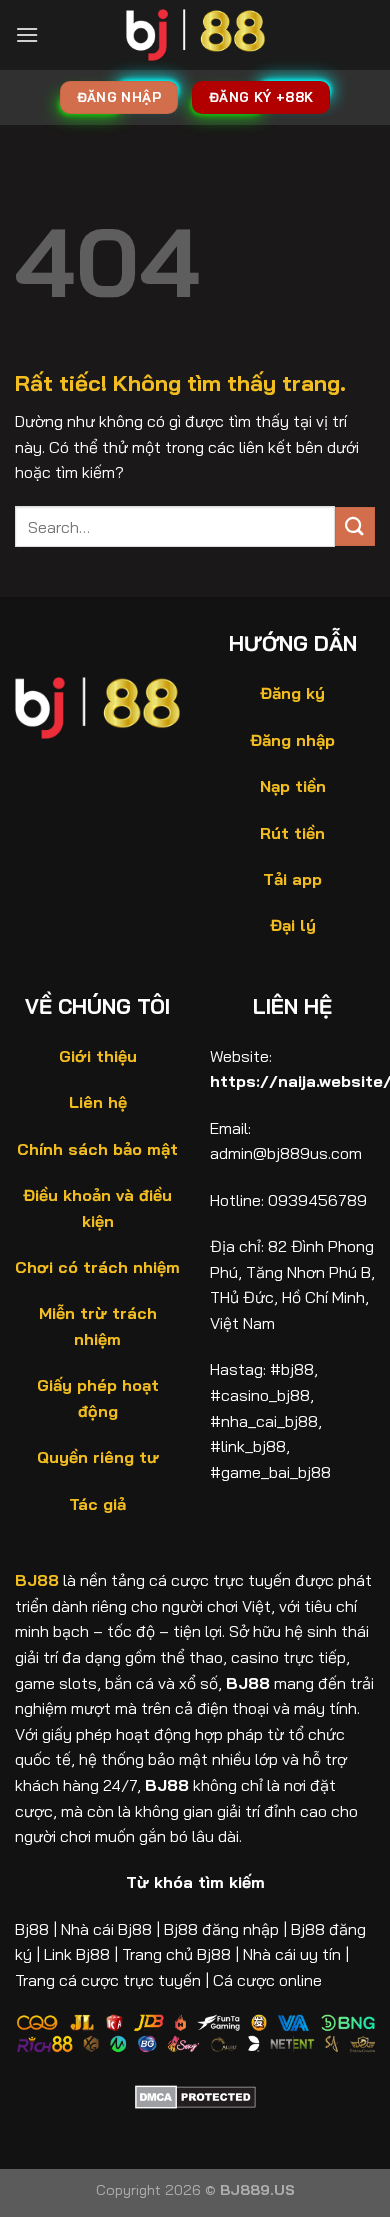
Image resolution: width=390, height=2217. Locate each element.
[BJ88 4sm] (195, 35)
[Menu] (27, 34)
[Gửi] (355, 526)
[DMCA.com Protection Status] (195, 2095)
